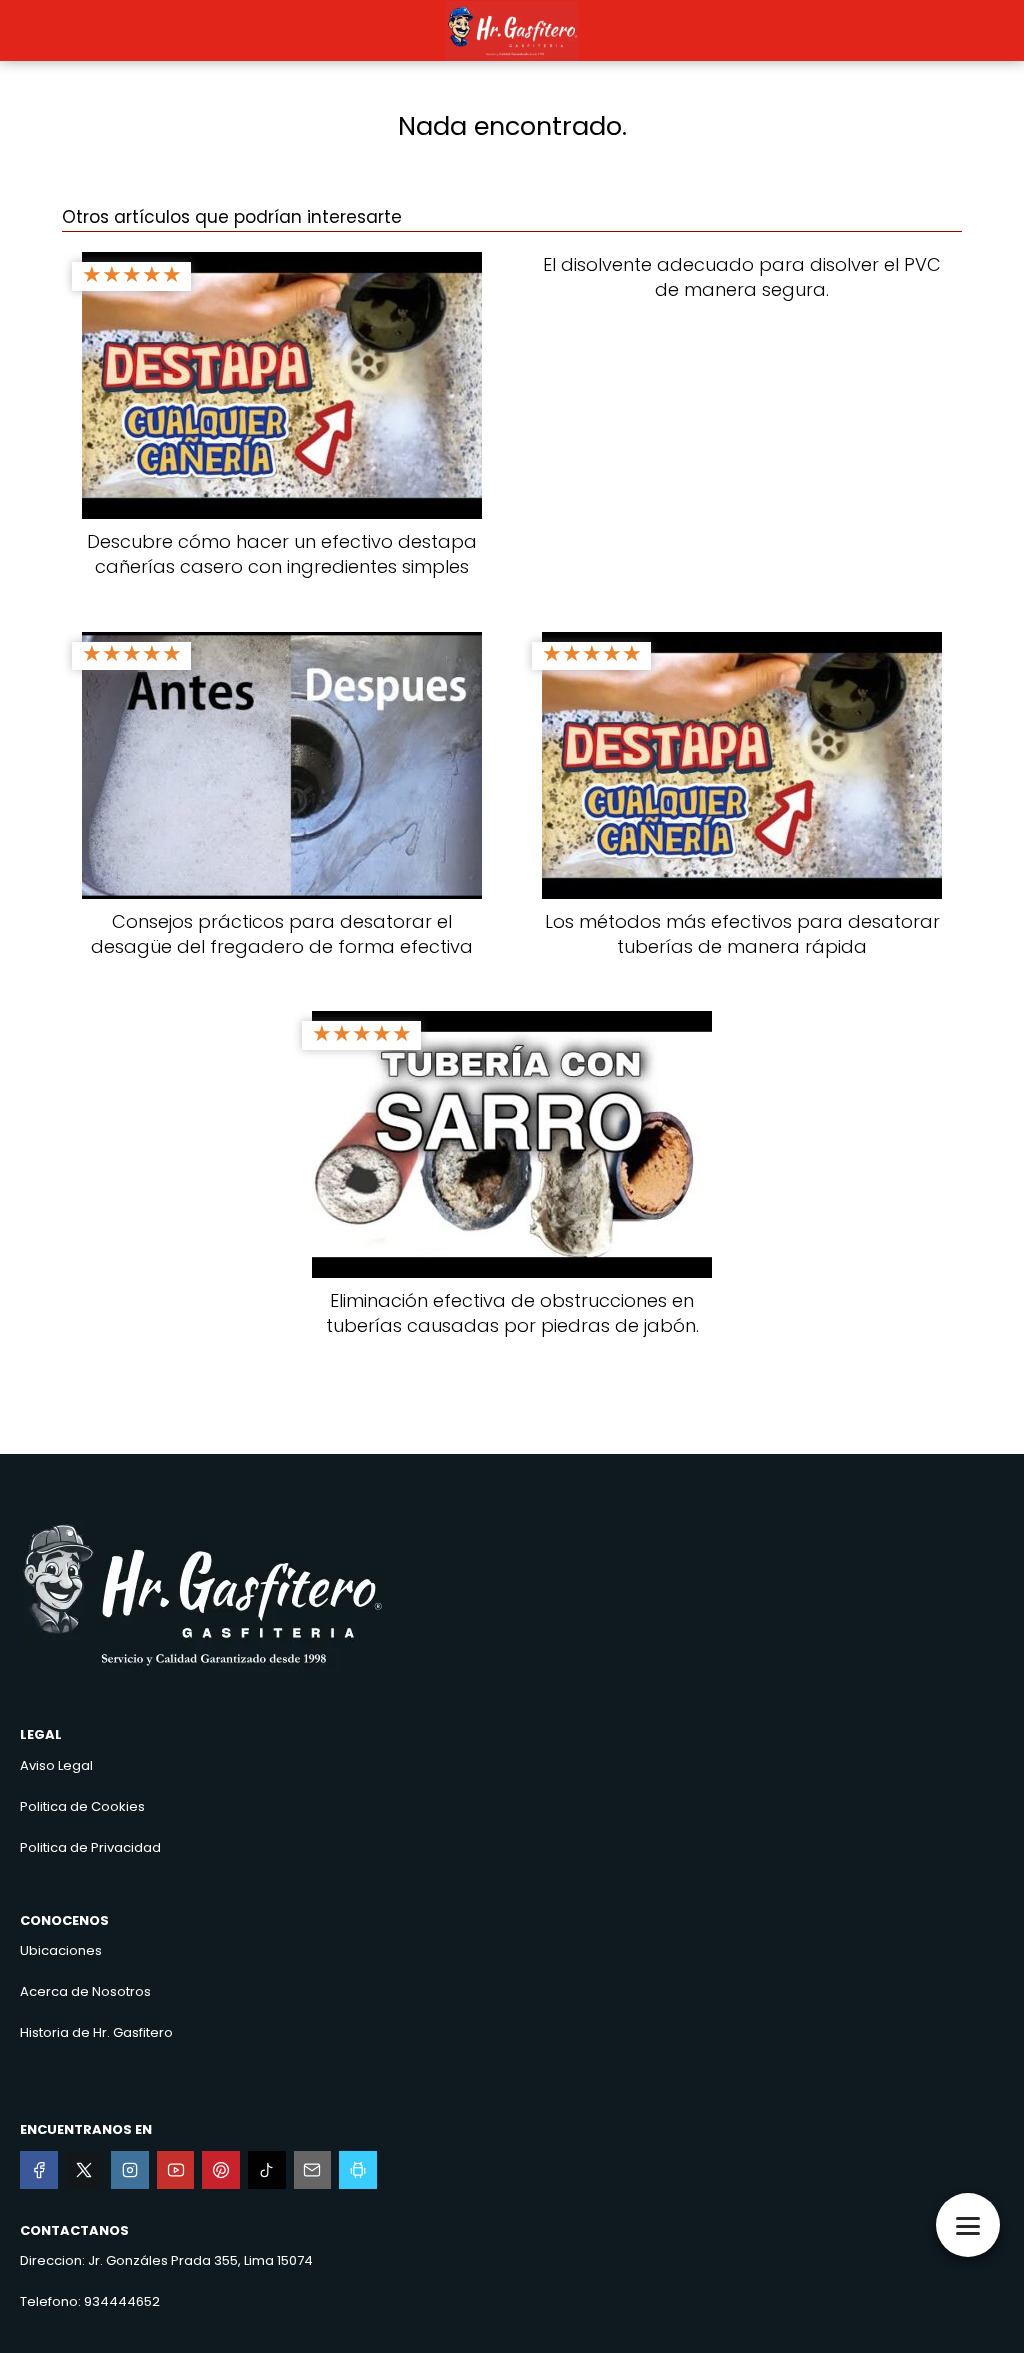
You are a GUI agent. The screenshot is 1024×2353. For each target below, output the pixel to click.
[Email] (313, 2170)
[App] (358, 2170)
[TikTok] (267, 2170)
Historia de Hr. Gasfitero (96, 2032)
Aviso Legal (56, 1765)
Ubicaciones (61, 1950)
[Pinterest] (221, 2170)
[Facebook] (39, 2170)
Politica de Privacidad (90, 1847)
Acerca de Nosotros (85, 1991)
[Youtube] (176, 2170)
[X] (85, 2170)
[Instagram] (130, 2170)
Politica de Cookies (82, 1806)
